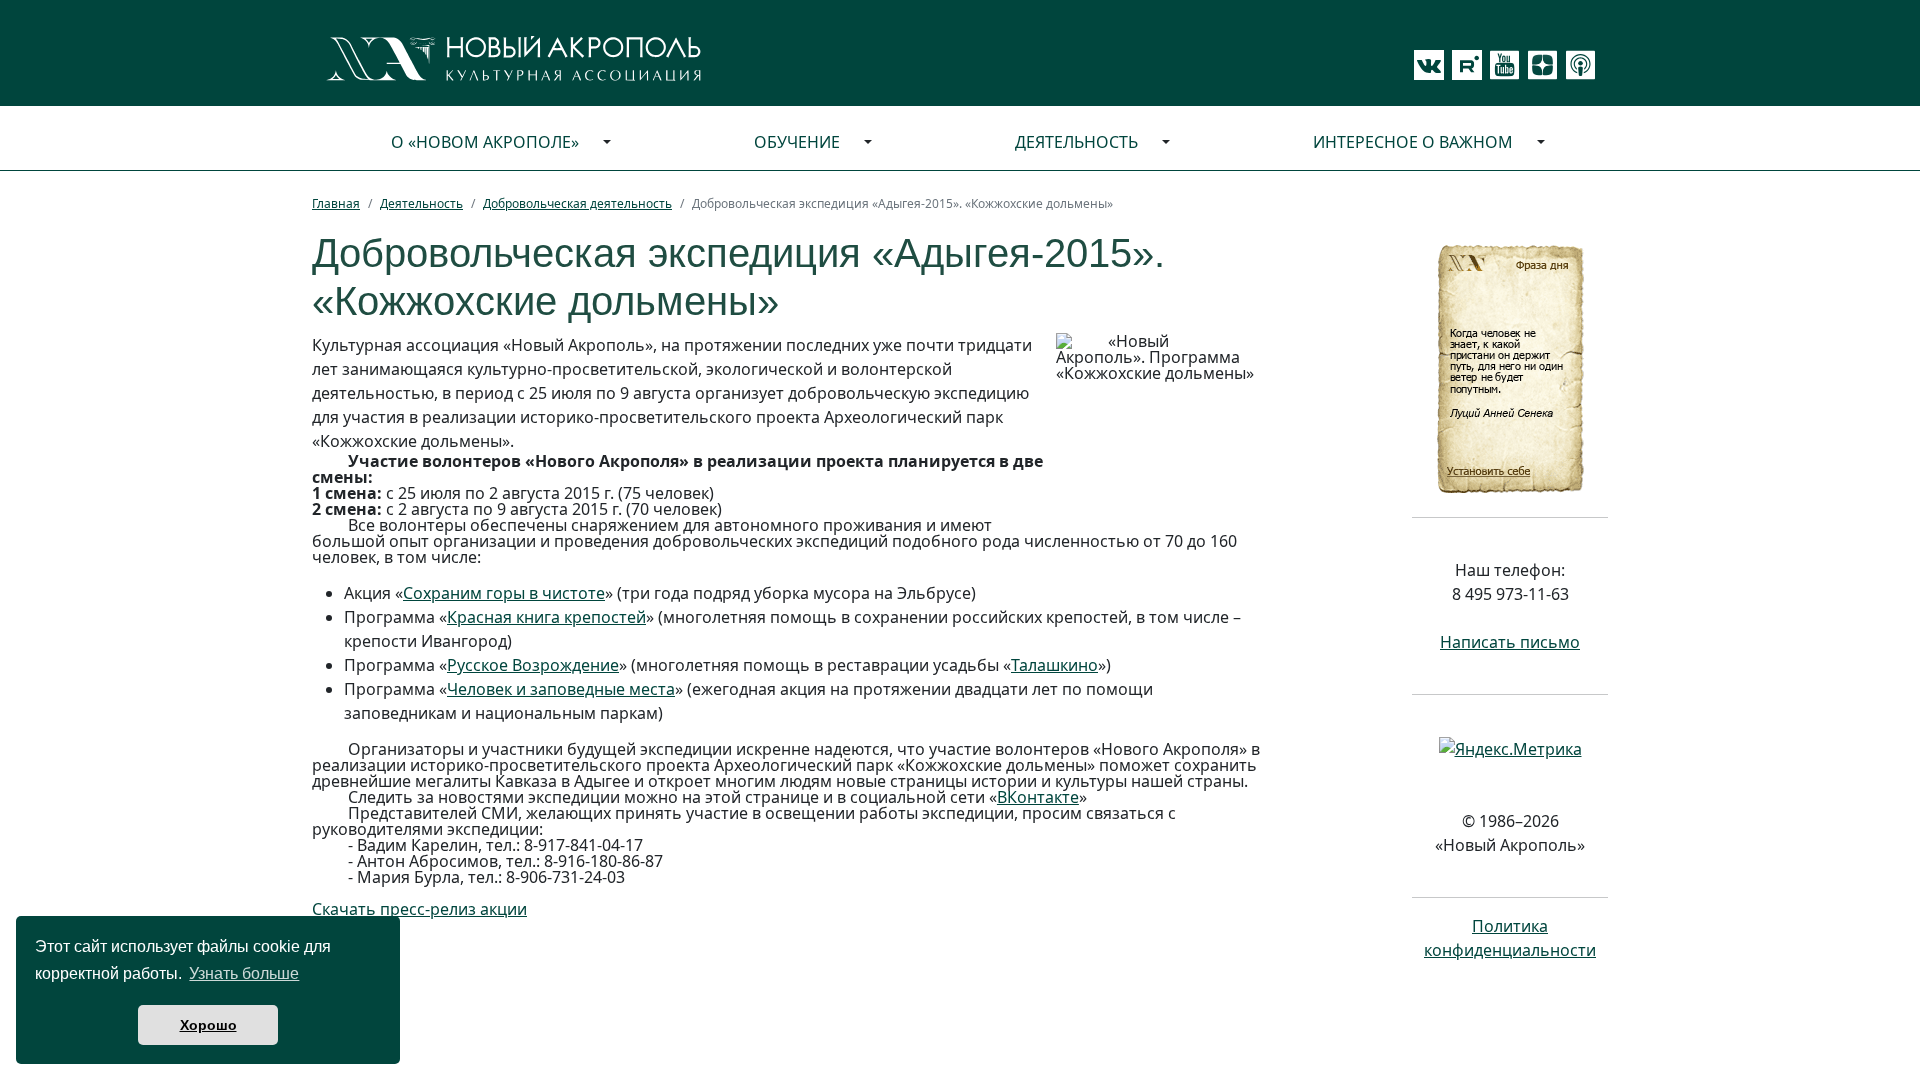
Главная (336, 203)
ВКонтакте (1038, 797)
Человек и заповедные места (561, 689)
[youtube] (1501, 65)
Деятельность (1076, 142)
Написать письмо (1510, 642)
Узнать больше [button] (244, 973)
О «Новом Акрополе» (485, 142)
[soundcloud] (1577, 65)
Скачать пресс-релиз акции (419, 909)
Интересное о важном (1413, 142)
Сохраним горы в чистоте (504, 593)
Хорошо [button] (208, 1025)
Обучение (797, 142)
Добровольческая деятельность (577, 203)
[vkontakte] (1429, 65)
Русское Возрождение (533, 665)
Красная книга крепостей (546, 617)
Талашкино (1054, 665)
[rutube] (1463, 65)
